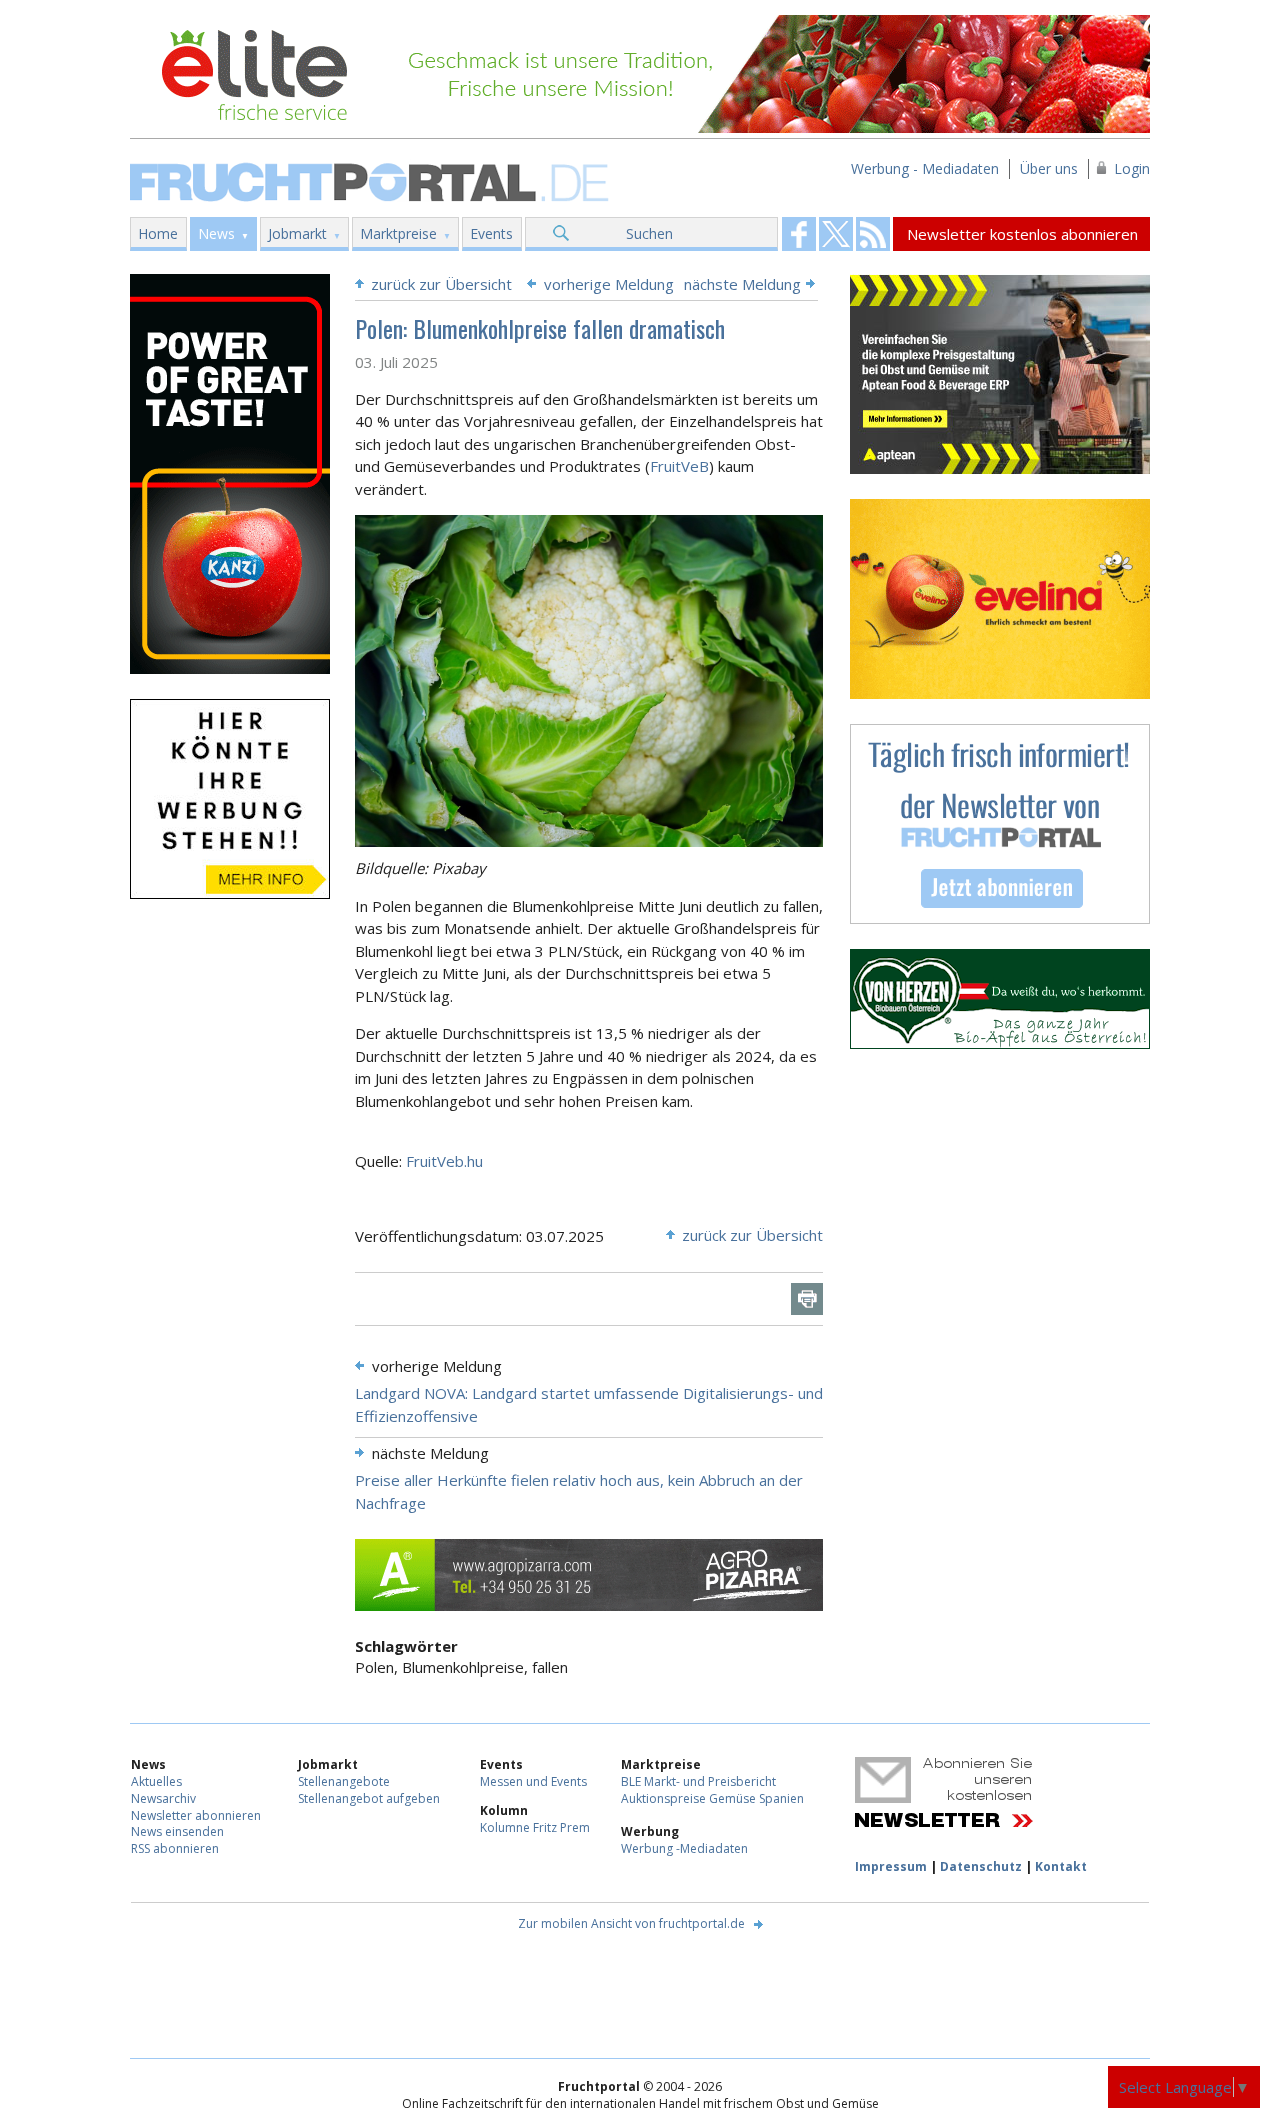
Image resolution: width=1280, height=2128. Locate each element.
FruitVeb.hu (444, 1161)
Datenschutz (981, 1866)
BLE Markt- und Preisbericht (698, 1781)
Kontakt (1061, 1866)
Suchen (649, 233)
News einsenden (177, 1831)
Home (158, 233)
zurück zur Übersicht (441, 284)
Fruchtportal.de (372, 180)
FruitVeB (679, 466)
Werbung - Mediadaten (925, 168)
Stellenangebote (344, 1781)
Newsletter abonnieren (196, 1815)
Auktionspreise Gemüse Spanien (712, 1798)
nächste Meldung (742, 284)
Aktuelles (156, 1781)
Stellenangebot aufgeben (369, 1798)
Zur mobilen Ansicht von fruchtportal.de (631, 1923)
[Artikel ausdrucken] (807, 1299)
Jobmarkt (297, 233)
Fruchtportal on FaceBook (799, 234)
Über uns (1049, 168)
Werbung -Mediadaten (684, 1848)
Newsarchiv (163, 1798)
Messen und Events (533, 1781)
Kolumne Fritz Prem (535, 1827)
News (216, 233)
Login (1132, 168)
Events (491, 233)
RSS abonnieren (175, 1848)
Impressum (891, 1866)
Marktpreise (398, 233)
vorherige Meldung (609, 284)
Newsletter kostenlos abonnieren (1022, 234)
